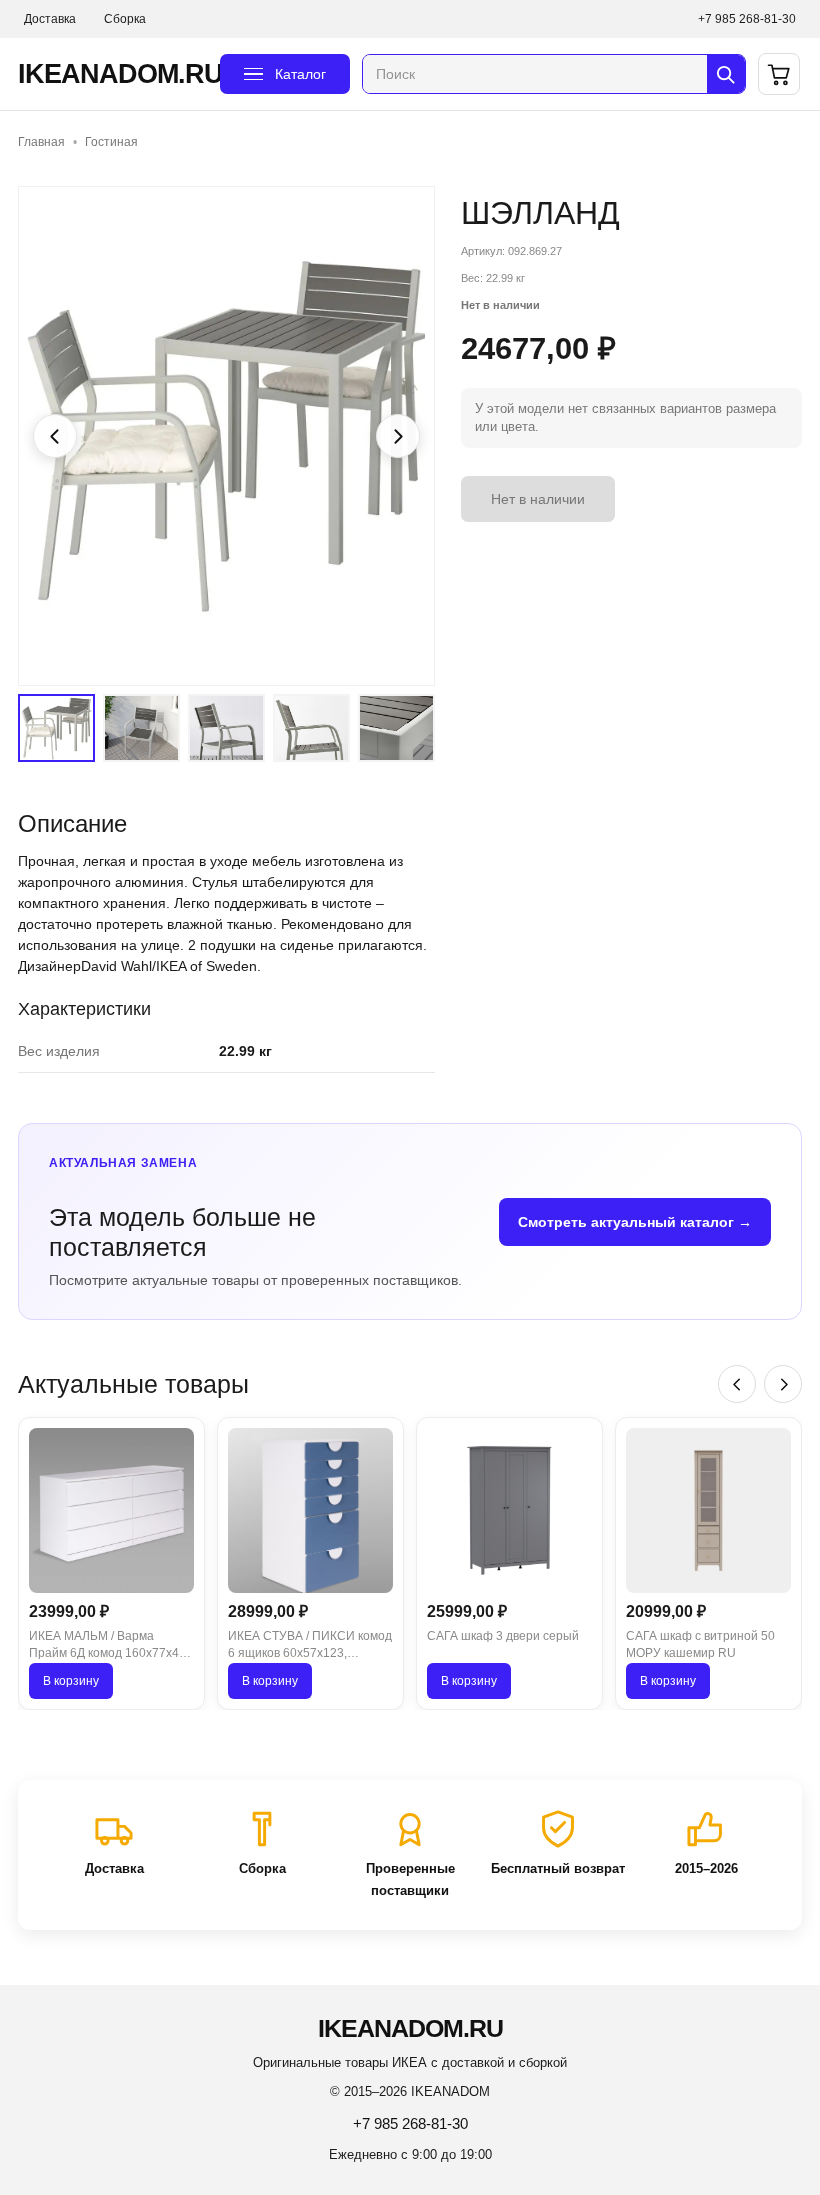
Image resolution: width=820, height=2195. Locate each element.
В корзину (71, 1681)
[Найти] (726, 74)
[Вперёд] (783, 1384)
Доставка (50, 19)
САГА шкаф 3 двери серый (503, 1636)
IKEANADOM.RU (113, 74)
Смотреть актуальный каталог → (635, 1222)
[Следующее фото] (398, 436)
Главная (41, 142)
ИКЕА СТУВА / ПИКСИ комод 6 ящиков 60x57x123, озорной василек (310, 1646)
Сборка (125, 19)
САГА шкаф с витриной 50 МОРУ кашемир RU (700, 1644)
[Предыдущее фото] (55, 436)
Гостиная (111, 142)
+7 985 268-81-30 (747, 19)
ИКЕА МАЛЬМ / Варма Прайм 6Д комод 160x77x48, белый (109, 1646)
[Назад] (737, 1384)
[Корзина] (779, 74)
